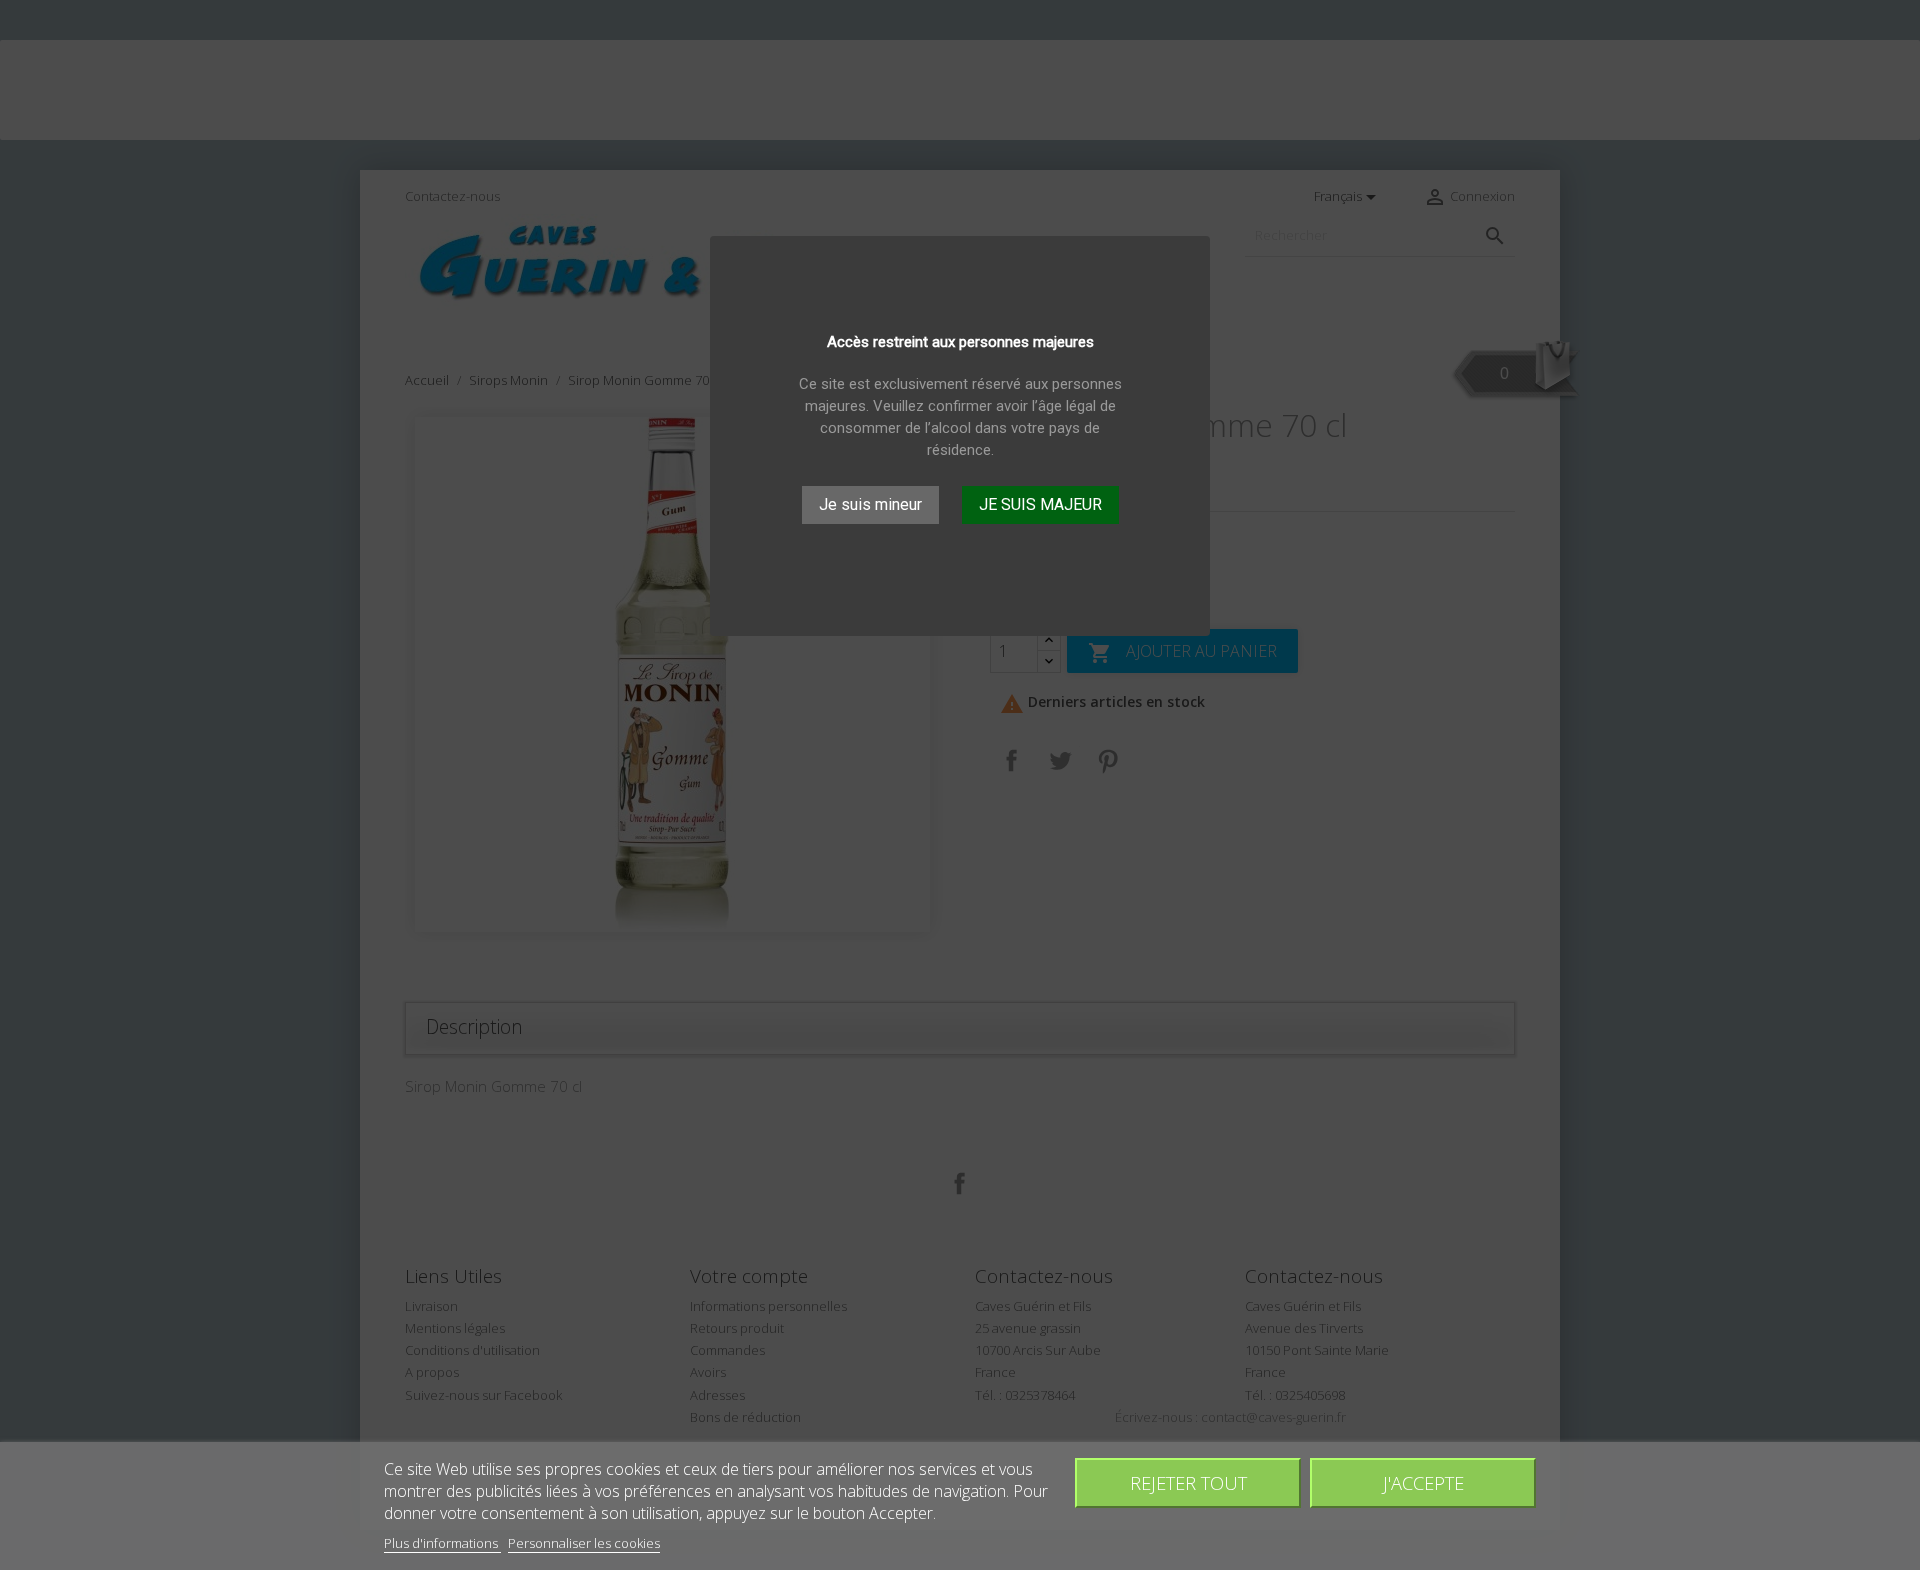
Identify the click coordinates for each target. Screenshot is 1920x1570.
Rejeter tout (1188, 1482)
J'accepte (1423, 1482)
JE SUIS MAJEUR (1040, 504)
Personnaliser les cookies (584, 1543)
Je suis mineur (870, 504)
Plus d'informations (442, 1543)
